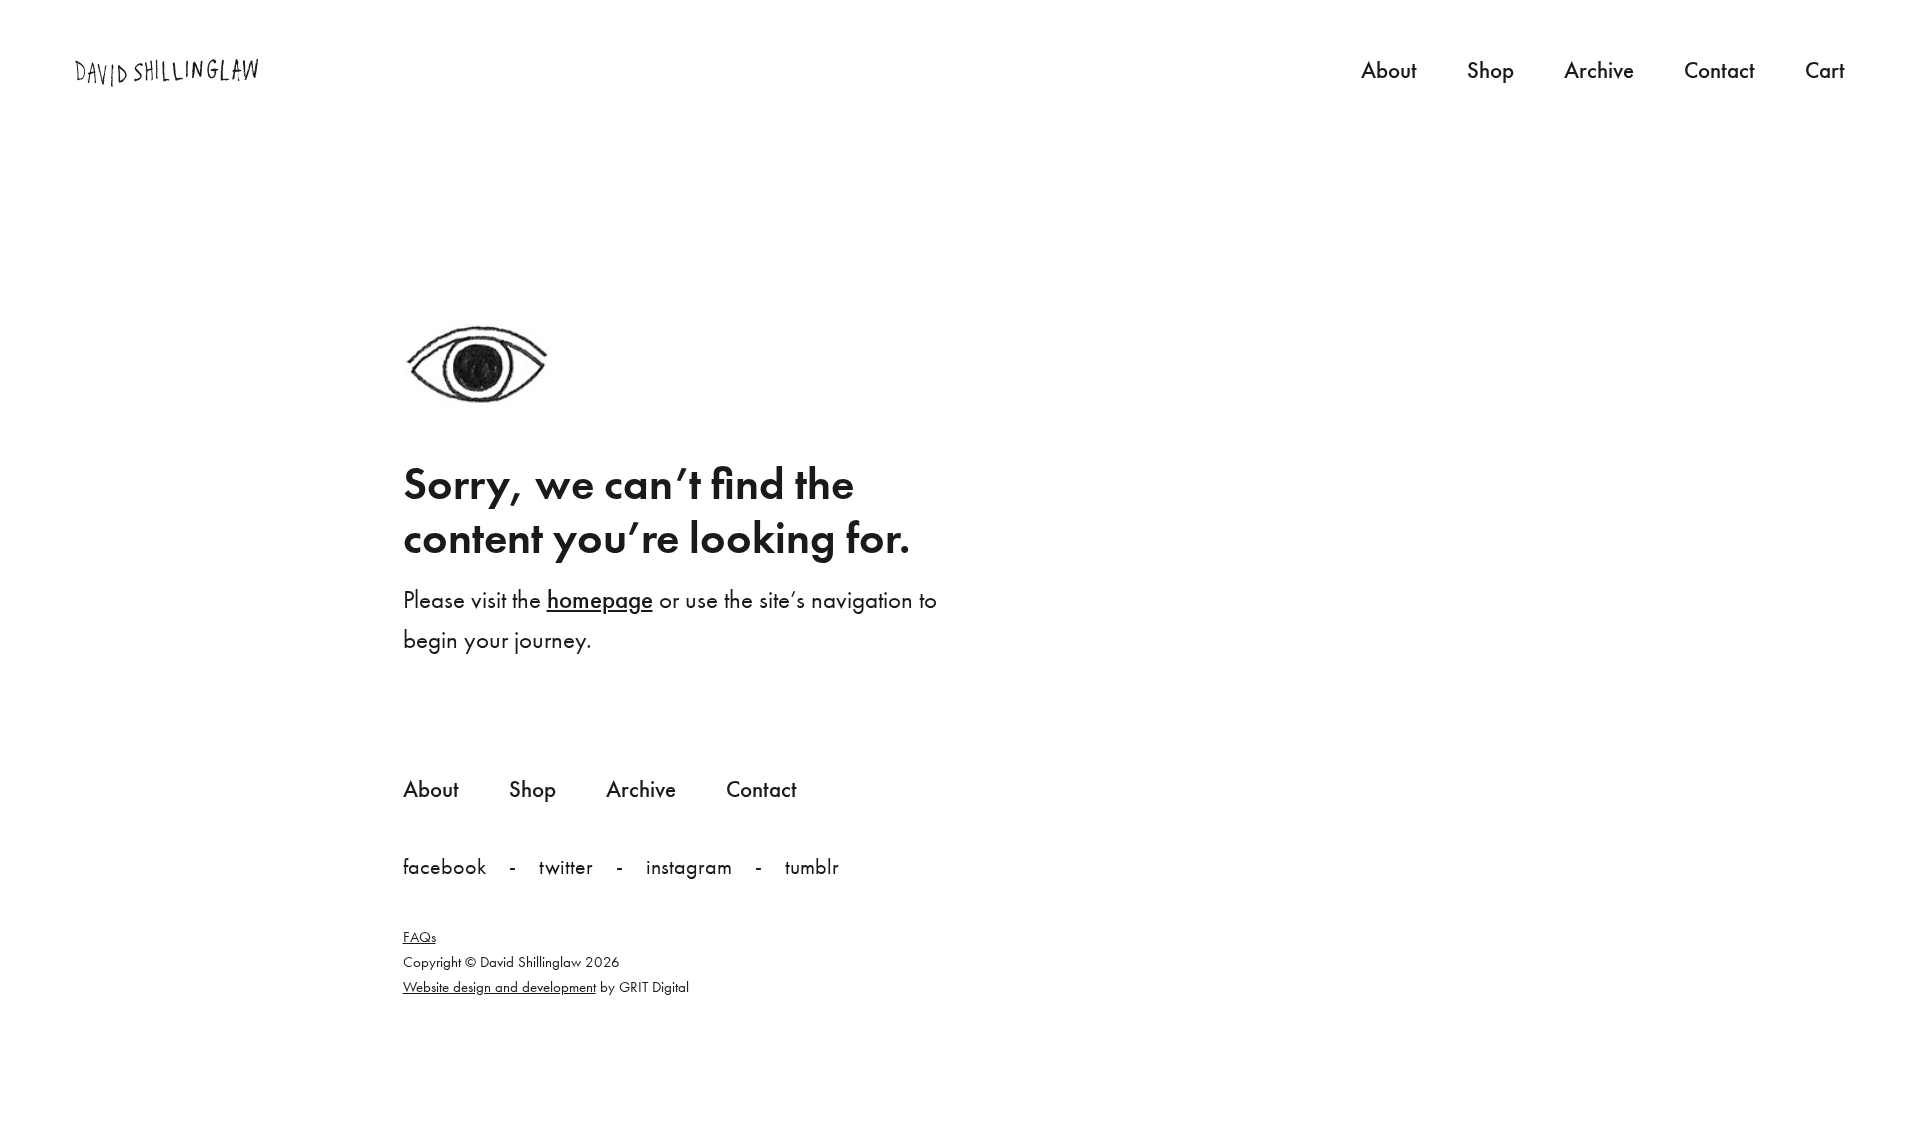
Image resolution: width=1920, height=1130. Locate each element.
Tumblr (812, 866)
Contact (1719, 70)
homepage (600, 599)
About (1389, 70)
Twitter (566, 866)
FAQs (419, 937)
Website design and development (499, 987)
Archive (1599, 70)
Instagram (689, 866)
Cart (1825, 70)
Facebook (444, 866)
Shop (1490, 70)
